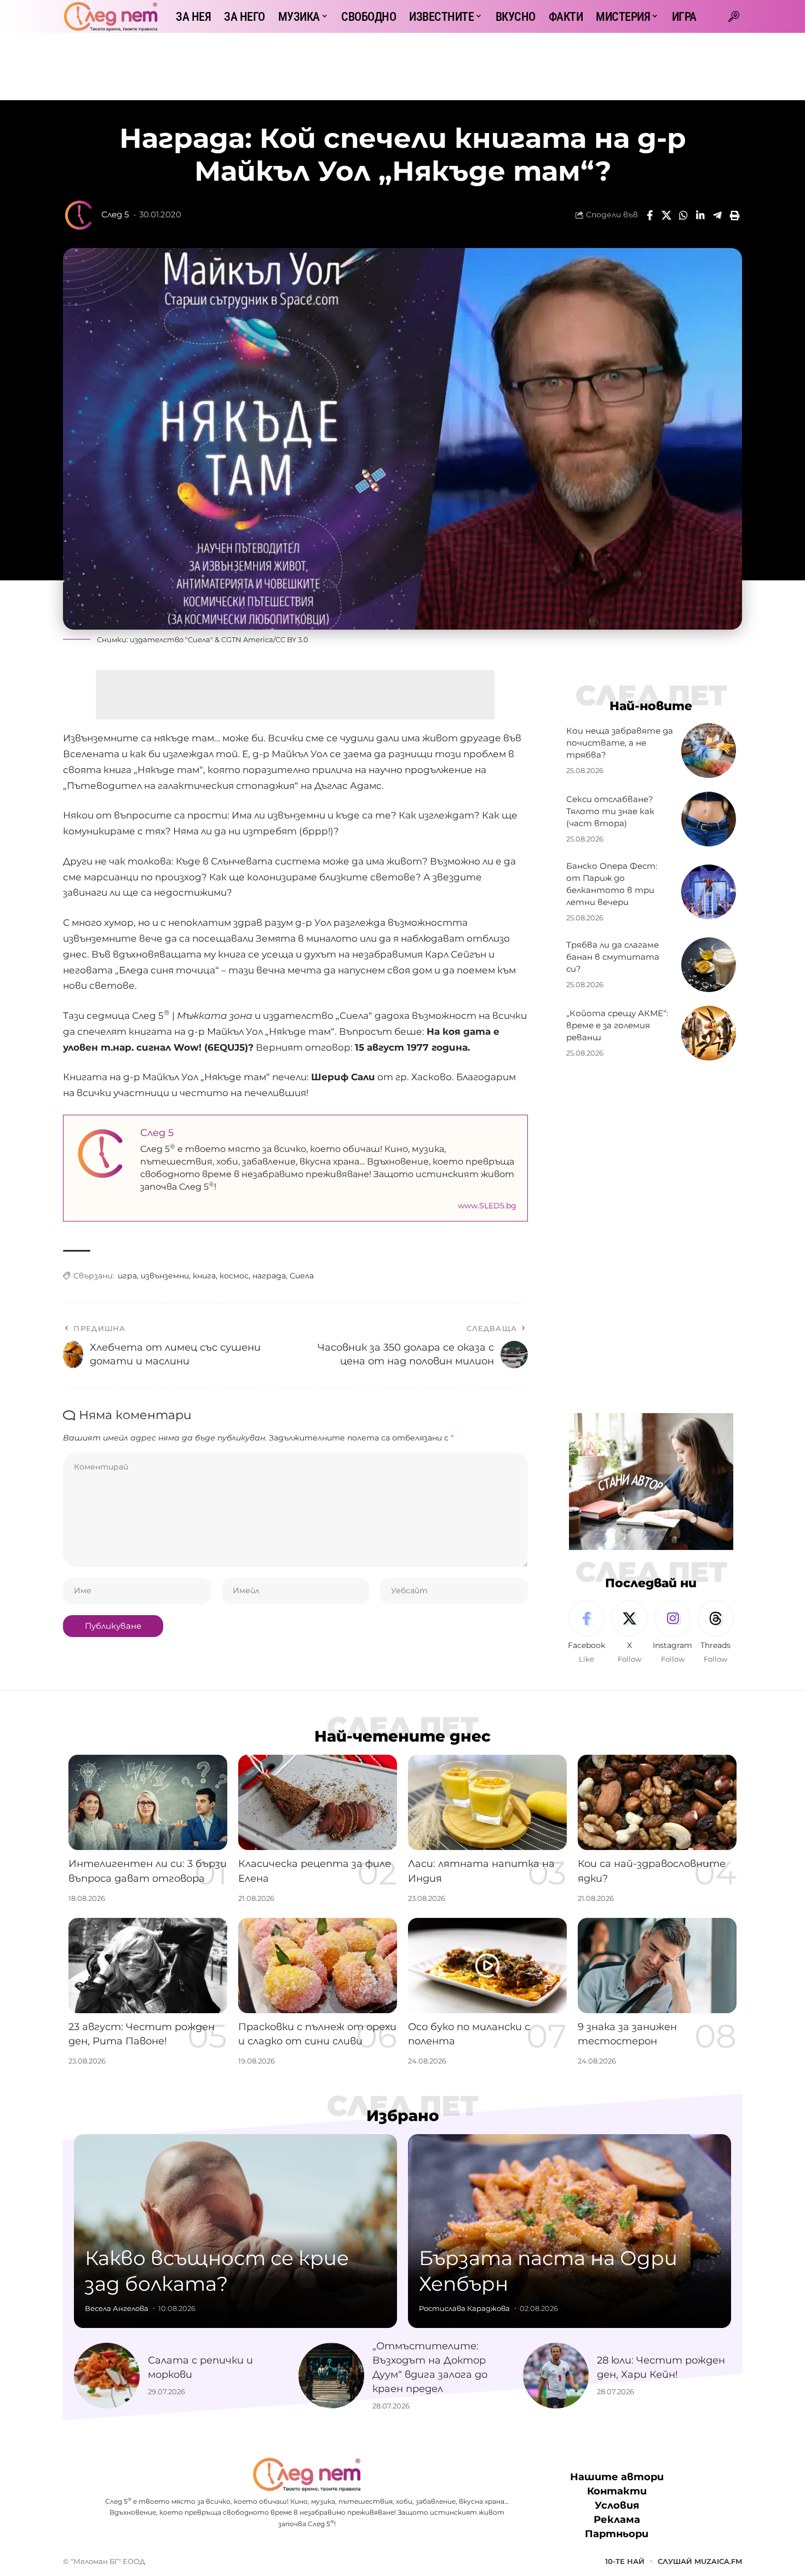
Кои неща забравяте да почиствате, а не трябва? (620, 743)
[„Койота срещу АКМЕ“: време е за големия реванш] (709, 1033)
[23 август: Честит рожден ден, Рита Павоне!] (148, 1966)
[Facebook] (586, 1633)
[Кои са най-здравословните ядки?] (657, 1802)
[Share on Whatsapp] (683, 215)
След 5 (115, 215)
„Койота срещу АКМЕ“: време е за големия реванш (617, 1025)
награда (269, 1276)
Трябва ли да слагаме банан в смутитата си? (613, 957)
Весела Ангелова (117, 2308)
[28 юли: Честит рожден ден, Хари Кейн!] (556, 2376)
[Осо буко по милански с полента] (487, 1966)
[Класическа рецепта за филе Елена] (318, 1802)
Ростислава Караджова (464, 2308)
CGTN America (247, 639)
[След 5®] (111, 16)
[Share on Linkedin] (700, 215)
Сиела (302, 1276)
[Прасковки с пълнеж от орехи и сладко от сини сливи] (318, 1966)
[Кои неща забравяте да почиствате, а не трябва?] (709, 751)
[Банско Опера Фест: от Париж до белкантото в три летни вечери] (709, 892)
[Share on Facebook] (649, 215)
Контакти (617, 2492)
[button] (734, 16)
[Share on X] (666, 215)
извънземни (165, 1276)
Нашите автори (617, 2477)
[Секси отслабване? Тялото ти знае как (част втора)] (709, 819)
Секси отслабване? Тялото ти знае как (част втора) (610, 811)
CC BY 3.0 (292, 639)
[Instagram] (672, 1633)
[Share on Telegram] (717, 215)
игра (127, 1276)
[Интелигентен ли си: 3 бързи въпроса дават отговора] (148, 1802)
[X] (629, 1633)
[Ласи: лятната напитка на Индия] (487, 1802)
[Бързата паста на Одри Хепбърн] (570, 2231)
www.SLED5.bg (487, 1206)
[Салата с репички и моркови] (107, 2376)
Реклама (617, 2520)
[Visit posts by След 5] (79, 215)
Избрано (403, 2116)
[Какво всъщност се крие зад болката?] (235, 2231)
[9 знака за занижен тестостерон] (657, 1966)
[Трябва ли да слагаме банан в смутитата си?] (709, 965)
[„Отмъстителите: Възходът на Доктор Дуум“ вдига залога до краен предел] (331, 2376)
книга (204, 1276)
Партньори (617, 2534)
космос (234, 1276)
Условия (617, 2506)
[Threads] (716, 1633)
